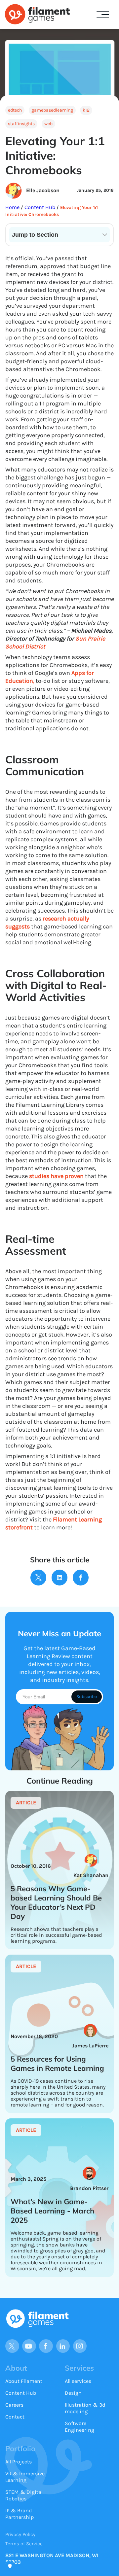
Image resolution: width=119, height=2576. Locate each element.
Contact (15, 2417)
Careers (14, 2405)
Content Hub (39, 207)
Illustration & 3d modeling (85, 2408)
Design (73, 2393)
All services (78, 2381)
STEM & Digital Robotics (24, 2495)
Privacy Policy (20, 2534)
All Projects (19, 2462)
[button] (103, 15)
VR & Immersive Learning (25, 2477)
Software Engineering (79, 2427)
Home (13, 207)
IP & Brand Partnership (20, 2514)
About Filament (24, 2381)
